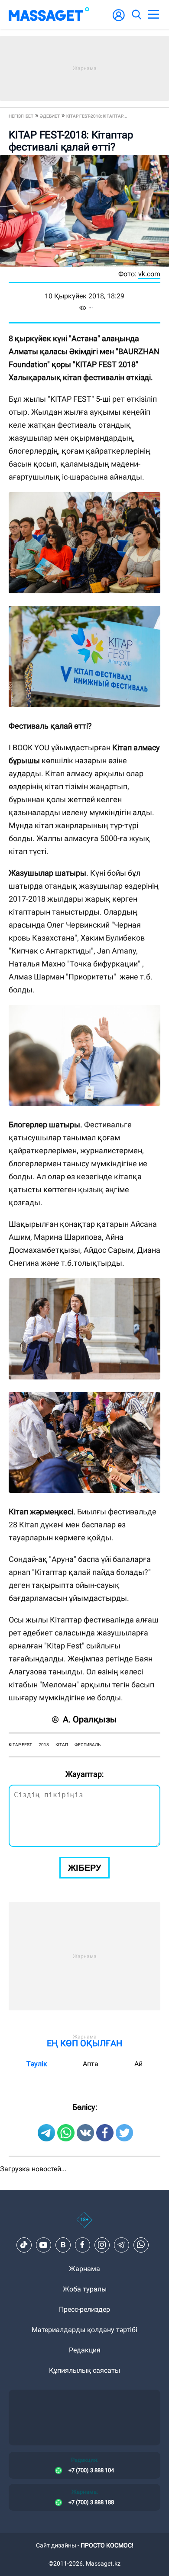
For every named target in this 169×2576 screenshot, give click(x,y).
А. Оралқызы (90, 1719)
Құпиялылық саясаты (84, 2370)
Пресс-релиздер (84, 2309)
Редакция (85, 2350)
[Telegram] (121, 2245)
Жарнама (84, 2269)
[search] (136, 15)
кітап (62, 1745)
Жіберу (84, 1868)
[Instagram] (102, 2245)
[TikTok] (24, 2245)
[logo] (49, 15)
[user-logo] (119, 20)
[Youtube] (43, 2245)
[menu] (153, 15)
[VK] (63, 2245)
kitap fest (20, 1745)
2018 (44, 1745)
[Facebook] (82, 2245)
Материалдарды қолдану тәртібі (84, 2330)
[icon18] (84, 2224)
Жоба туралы (85, 2289)
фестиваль (88, 1745)
